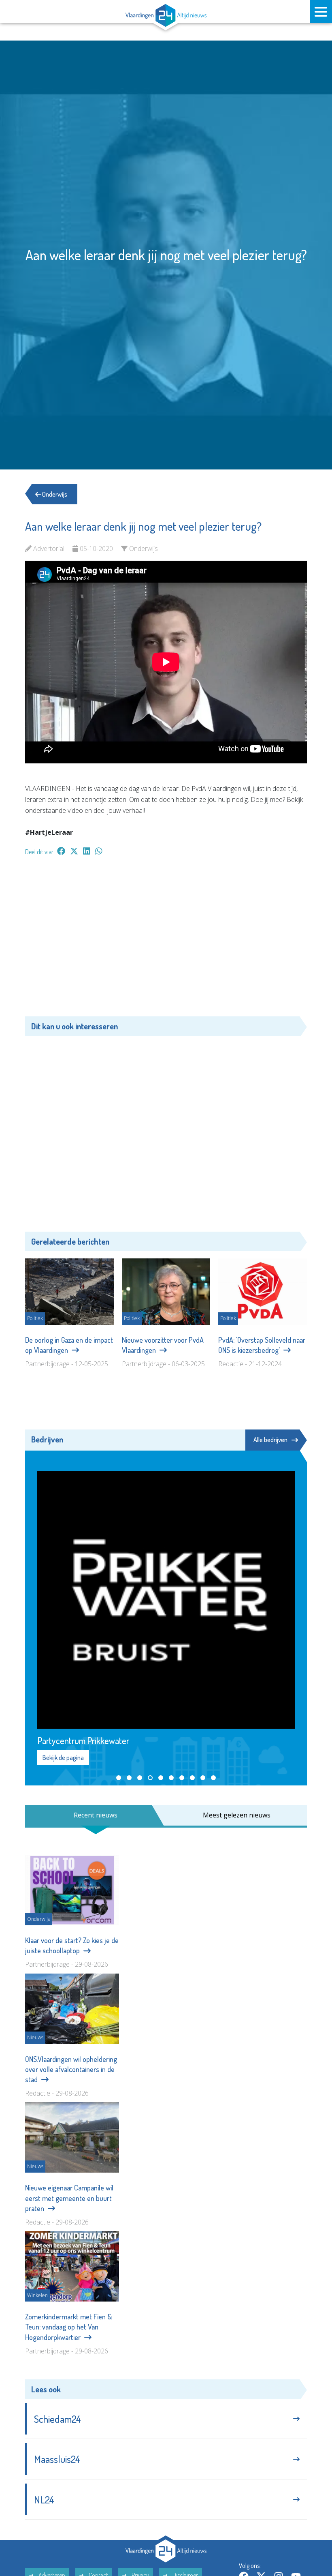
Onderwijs (54, 494)
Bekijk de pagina (63, 1757)
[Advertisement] (166, 940)
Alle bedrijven (270, 1440)
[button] (119, 1778)
